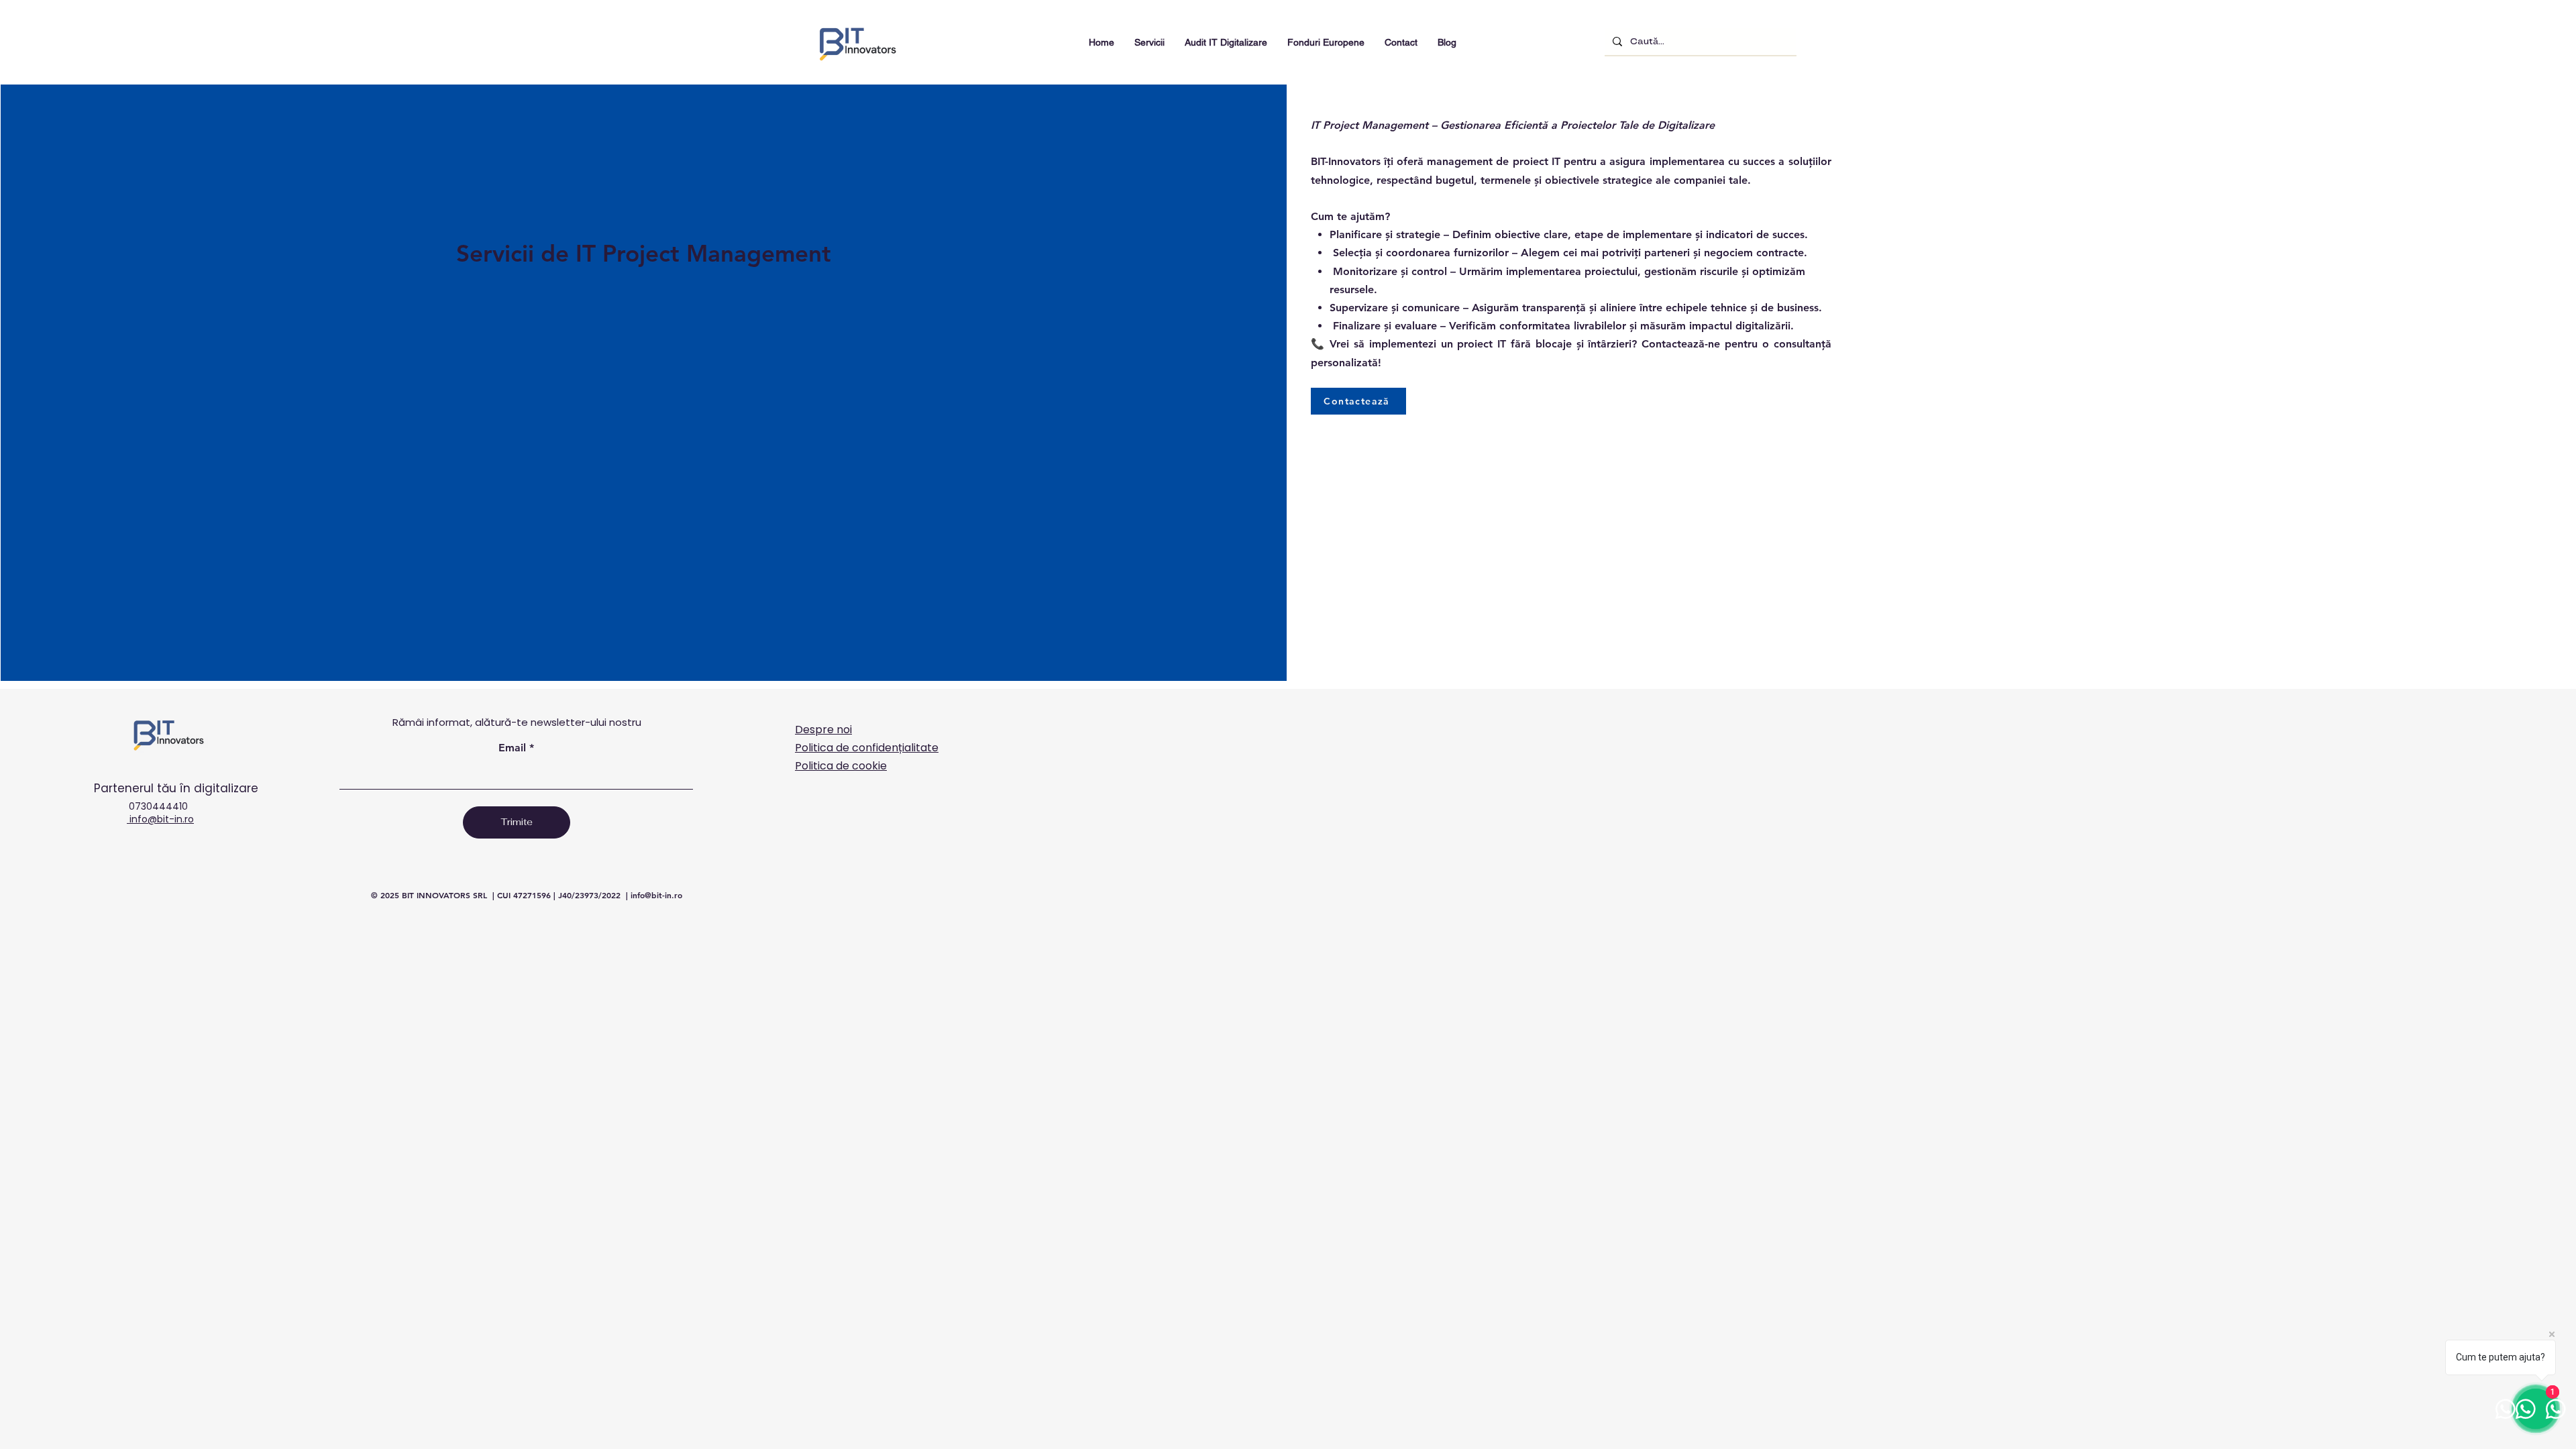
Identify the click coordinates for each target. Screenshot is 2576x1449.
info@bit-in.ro (160, 819)
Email (512, 748)
